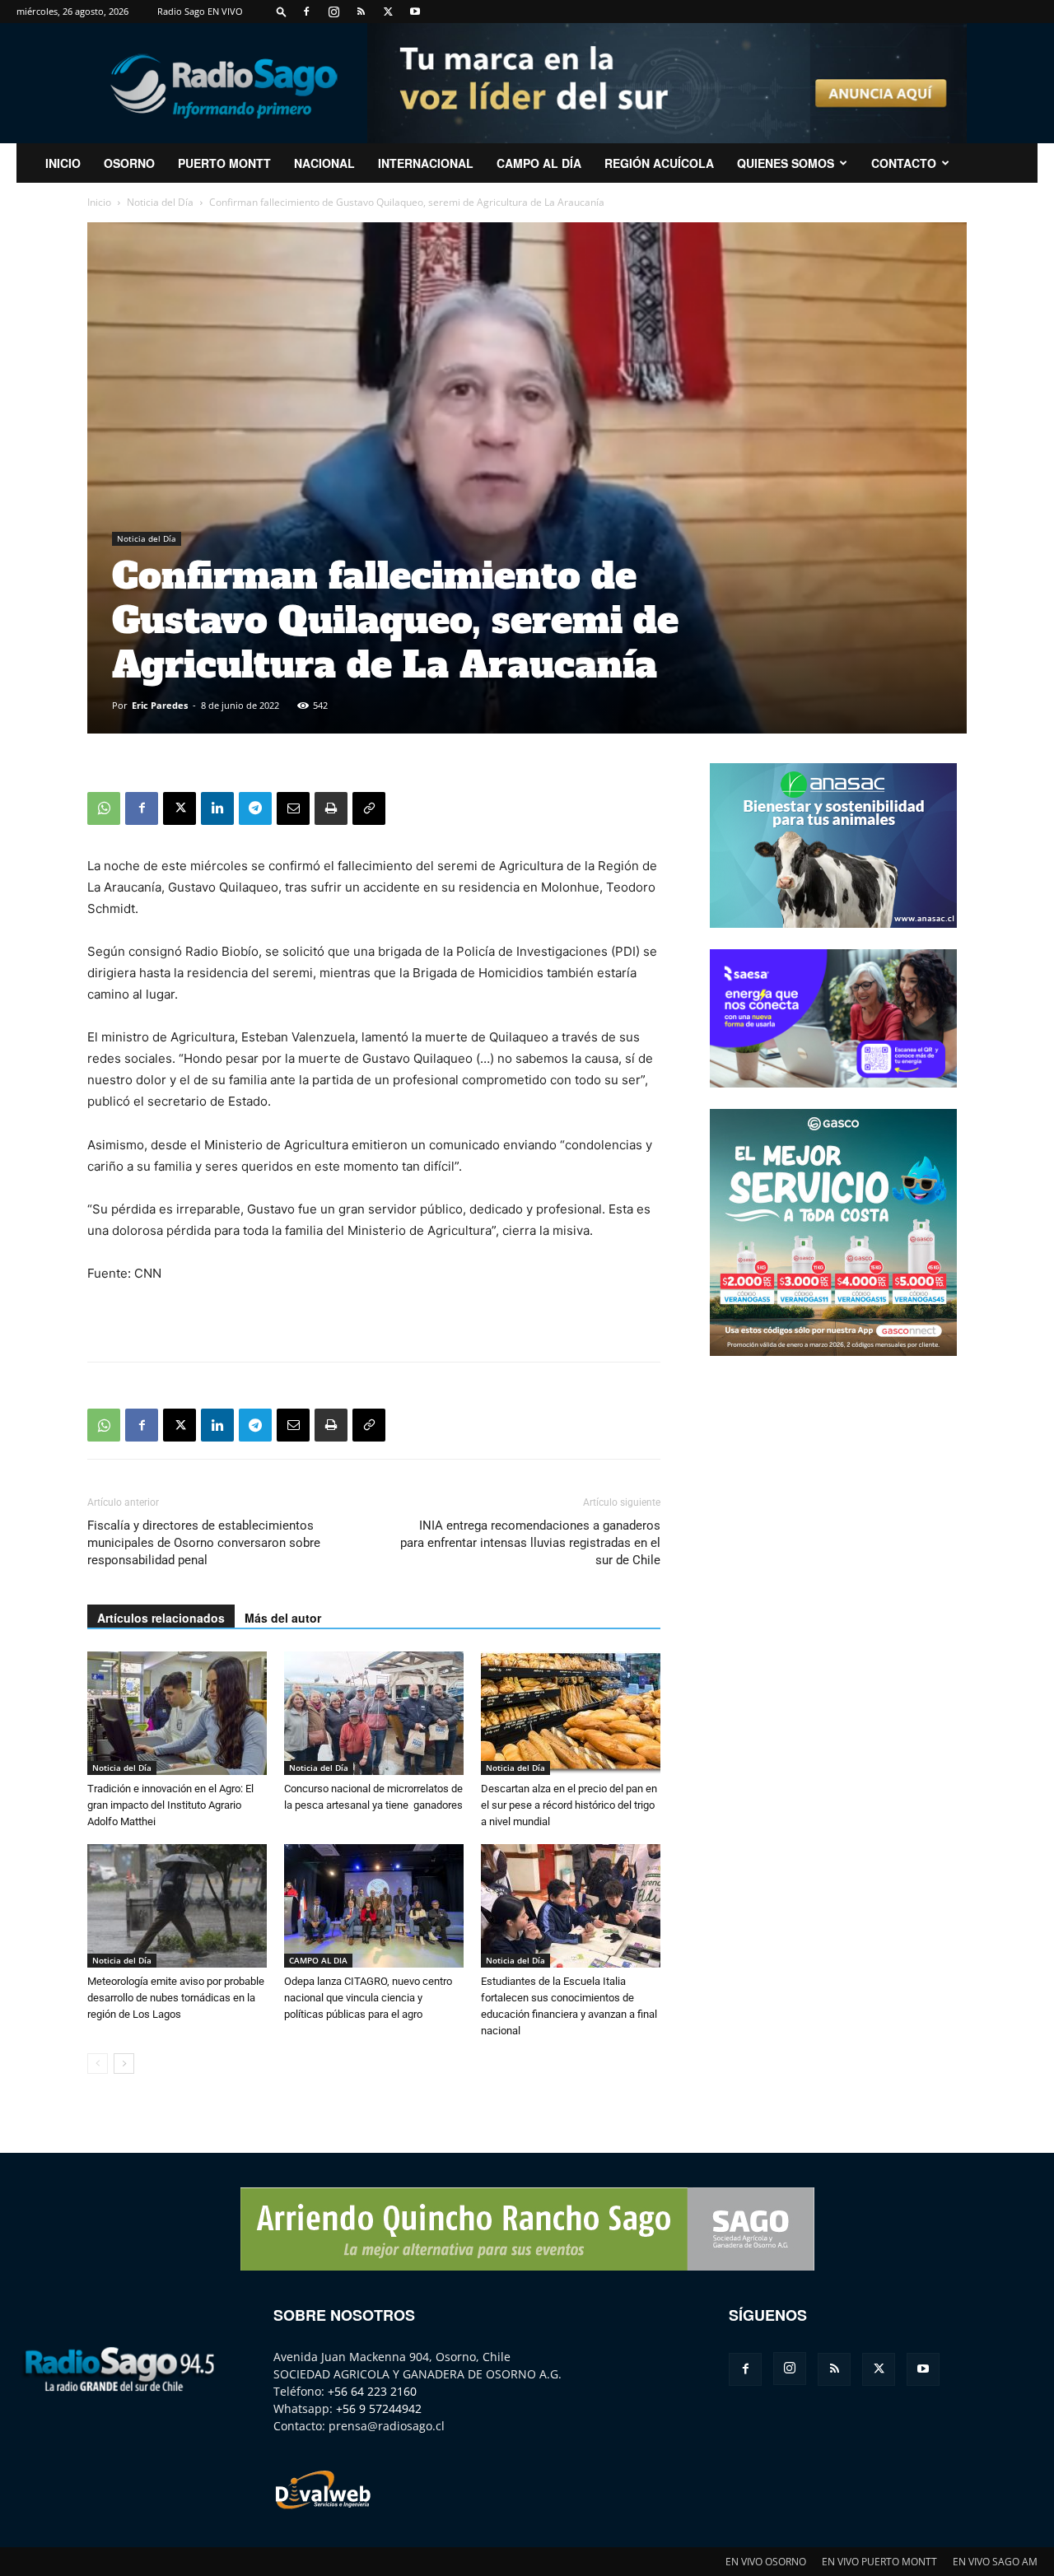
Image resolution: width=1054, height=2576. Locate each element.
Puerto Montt (224, 163)
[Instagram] (333, 12)
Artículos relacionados (161, 1618)
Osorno (129, 163)
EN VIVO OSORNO (766, 2562)
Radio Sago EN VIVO (200, 11)
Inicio (99, 202)
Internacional (426, 163)
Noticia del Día (160, 202)
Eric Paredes (160, 705)
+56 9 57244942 (379, 2408)
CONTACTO (904, 163)
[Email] (293, 808)
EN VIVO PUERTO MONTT (879, 2562)
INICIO (63, 163)
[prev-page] (98, 2064)
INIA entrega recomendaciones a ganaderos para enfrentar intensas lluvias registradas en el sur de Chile (530, 1543)
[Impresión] (331, 808)
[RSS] (361, 12)
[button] (282, 11)
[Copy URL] (369, 808)
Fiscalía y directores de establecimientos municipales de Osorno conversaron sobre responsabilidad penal (204, 1543)
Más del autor (283, 1618)
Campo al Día (539, 163)
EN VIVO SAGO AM (995, 2562)
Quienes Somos (786, 163)
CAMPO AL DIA (318, 1960)
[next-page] (124, 2064)
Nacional (324, 163)
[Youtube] (415, 12)
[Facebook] (306, 12)
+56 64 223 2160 (372, 2391)
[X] (388, 12)
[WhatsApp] (104, 808)
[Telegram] (255, 808)
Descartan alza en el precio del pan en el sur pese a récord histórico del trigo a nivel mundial (569, 1805)
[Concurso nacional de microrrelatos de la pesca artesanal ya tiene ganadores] (374, 1713)
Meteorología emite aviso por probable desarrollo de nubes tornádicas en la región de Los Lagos (176, 1998)
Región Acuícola (659, 163)
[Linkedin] (217, 808)
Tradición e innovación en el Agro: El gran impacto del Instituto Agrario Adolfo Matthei (170, 1805)
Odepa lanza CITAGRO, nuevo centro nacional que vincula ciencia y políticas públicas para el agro (368, 1998)
